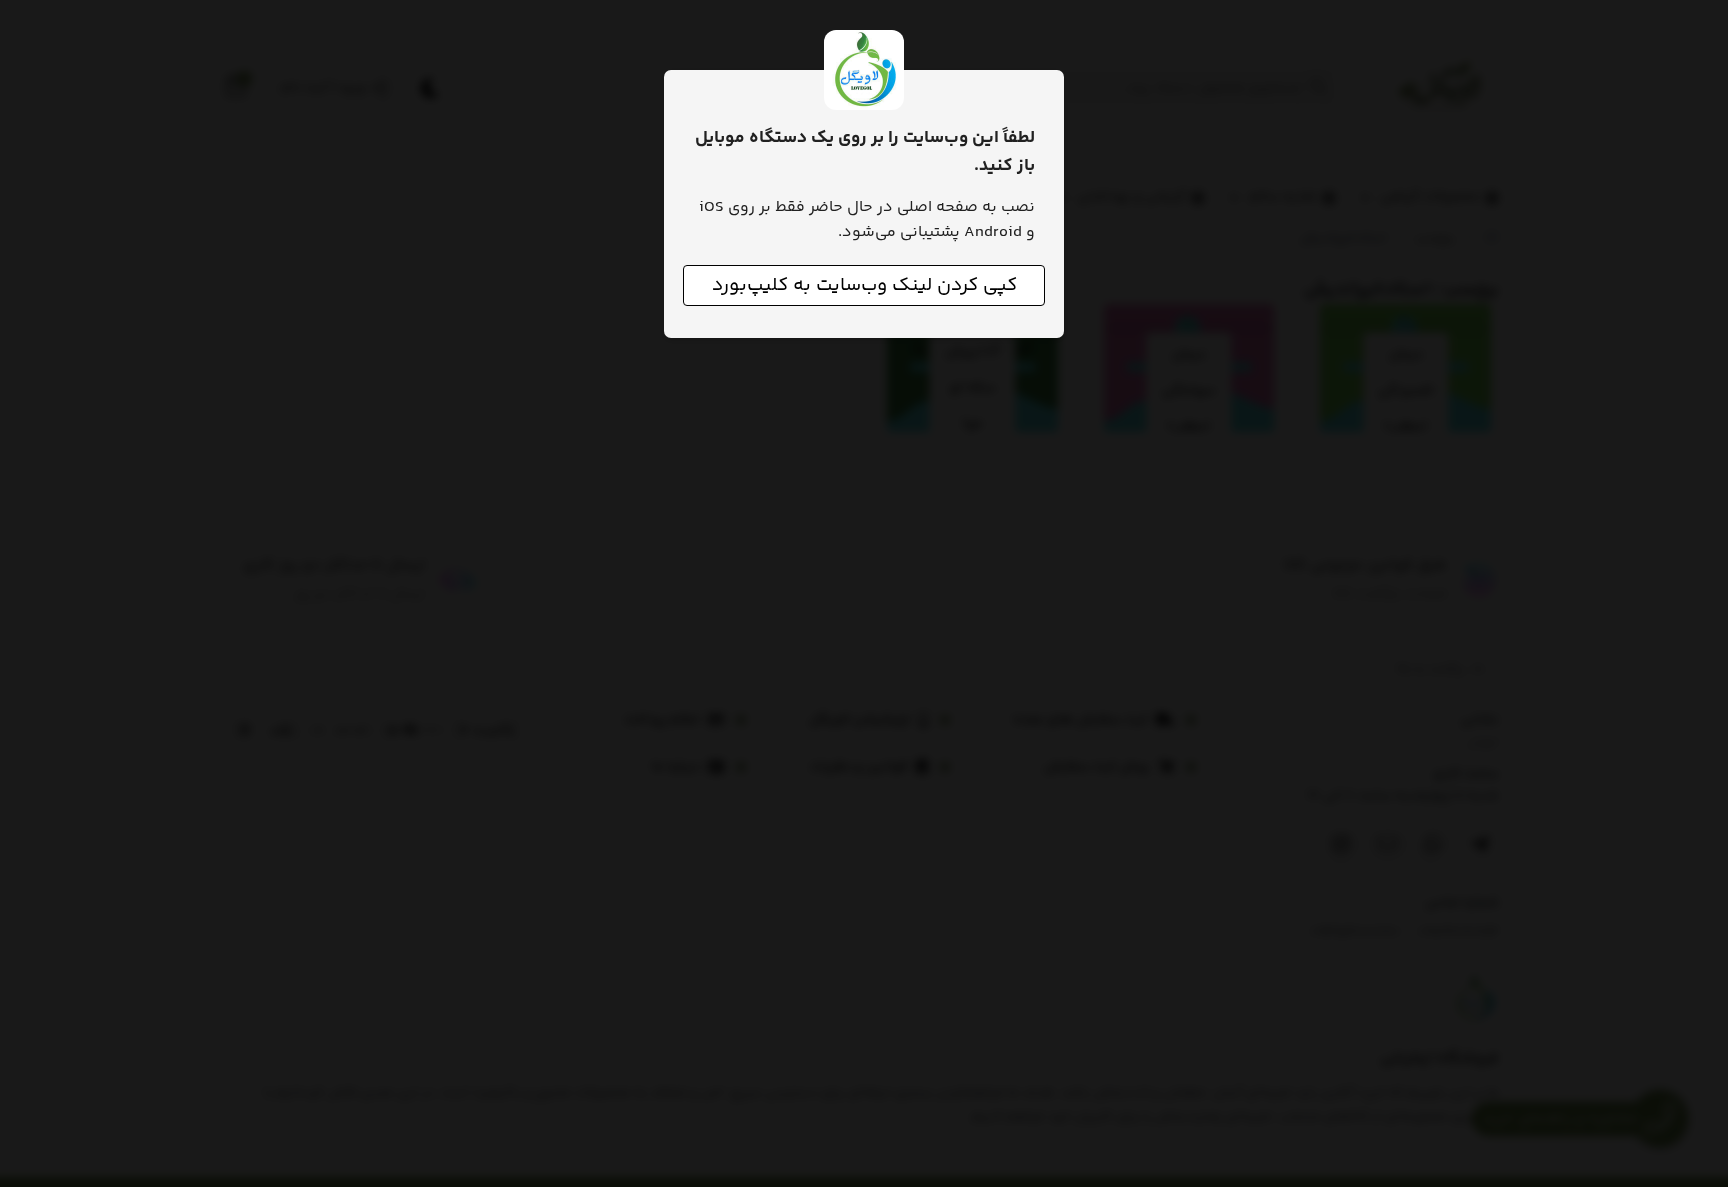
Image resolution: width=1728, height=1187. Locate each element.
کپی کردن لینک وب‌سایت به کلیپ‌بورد (864, 285)
